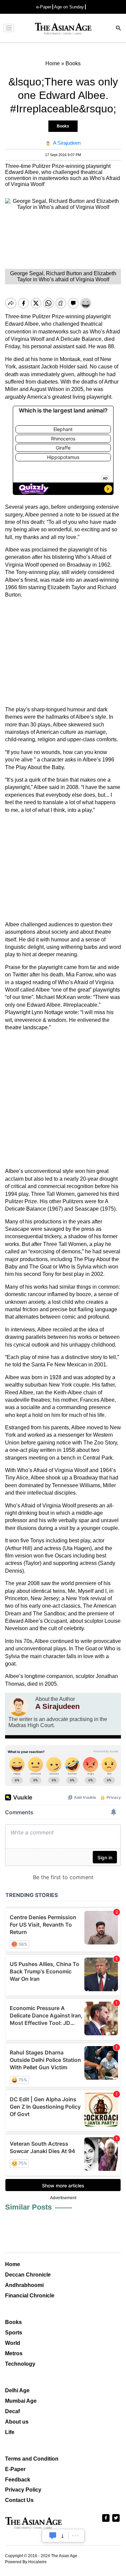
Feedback (18, 2480)
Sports (14, 2333)
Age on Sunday (69, 7)
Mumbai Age (21, 2401)
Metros (14, 2353)
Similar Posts (28, 2207)
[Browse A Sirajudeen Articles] (18, 1706)
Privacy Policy (23, 2490)
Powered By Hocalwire (26, 2562)
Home (13, 2264)
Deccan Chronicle (28, 2275)
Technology (20, 2364)
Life (10, 2432)
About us (17, 2422)
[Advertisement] (63, 652)
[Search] (119, 29)
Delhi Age (17, 2390)
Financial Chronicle (30, 2296)
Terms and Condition (32, 2459)
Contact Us (19, 2500)
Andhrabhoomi (24, 2285)
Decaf (12, 2411)
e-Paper (44, 7)
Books (63, 126)
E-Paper (15, 2469)
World (13, 2343)
